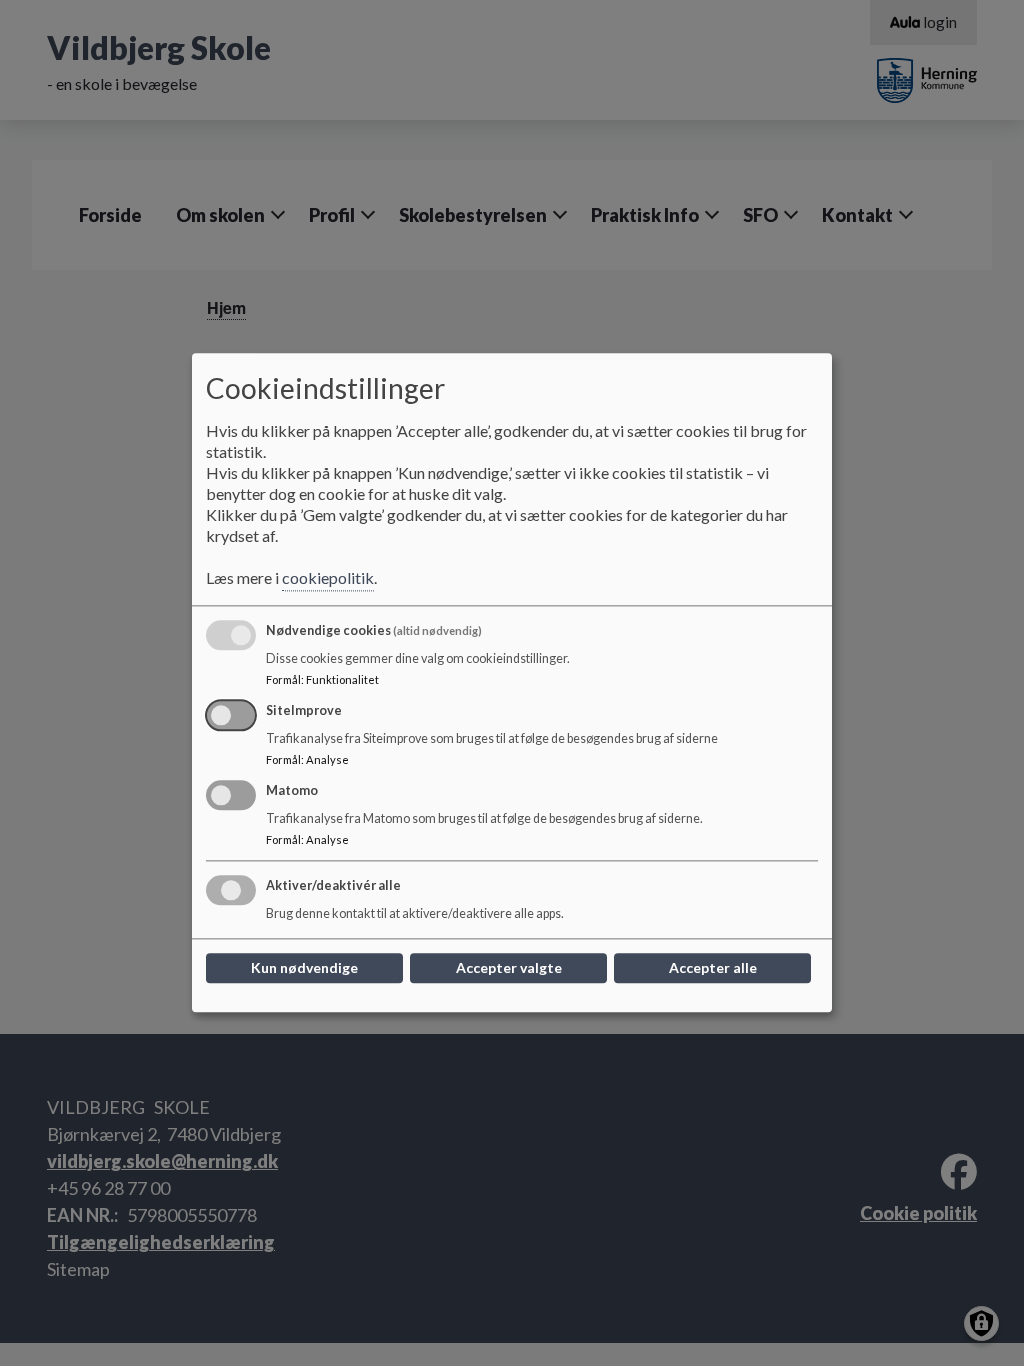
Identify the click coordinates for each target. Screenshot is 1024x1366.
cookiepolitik (328, 578)
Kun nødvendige (304, 968)
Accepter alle (713, 968)
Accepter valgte (509, 968)
